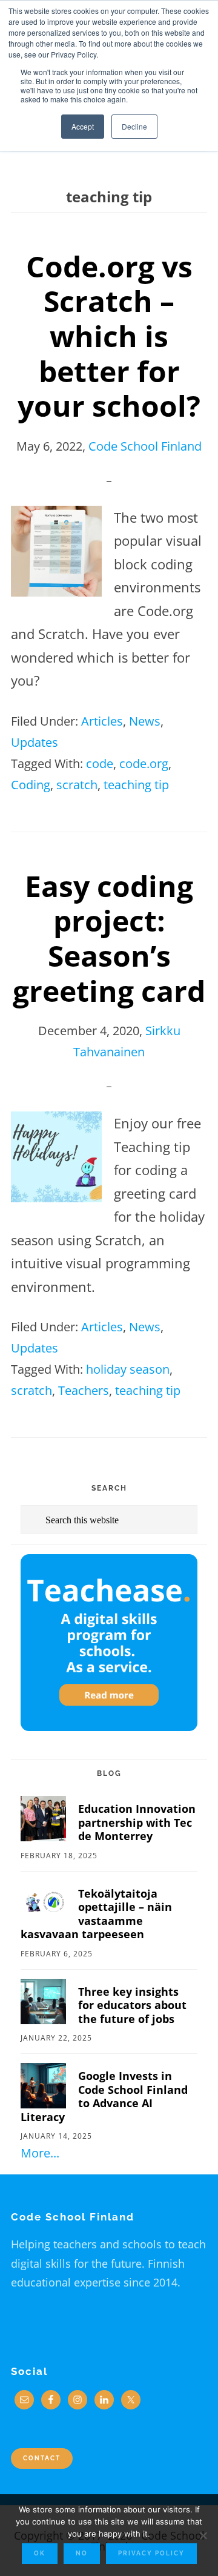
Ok (40, 2553)
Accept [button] (83, 126)
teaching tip (136, 785)
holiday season (128, 1369)
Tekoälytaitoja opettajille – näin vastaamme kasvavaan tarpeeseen (96, 1914)
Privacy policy (151, 2553)
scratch (77, 785)
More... (40, 2153)
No (82, 2553)
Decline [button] (134, 126)
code (100, 763)
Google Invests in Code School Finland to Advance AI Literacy (104, 2096)
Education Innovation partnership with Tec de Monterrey (137, 1822)
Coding (31, 785)
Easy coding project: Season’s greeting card (109, 938)
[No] (203, 2535)
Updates (35, 742)
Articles (102, 721)
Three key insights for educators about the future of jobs (132, 2005)
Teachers (84, 1390)
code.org (144, 763)
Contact (42, 2458)
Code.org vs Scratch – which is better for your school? (109, 336)
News (145, 721)
